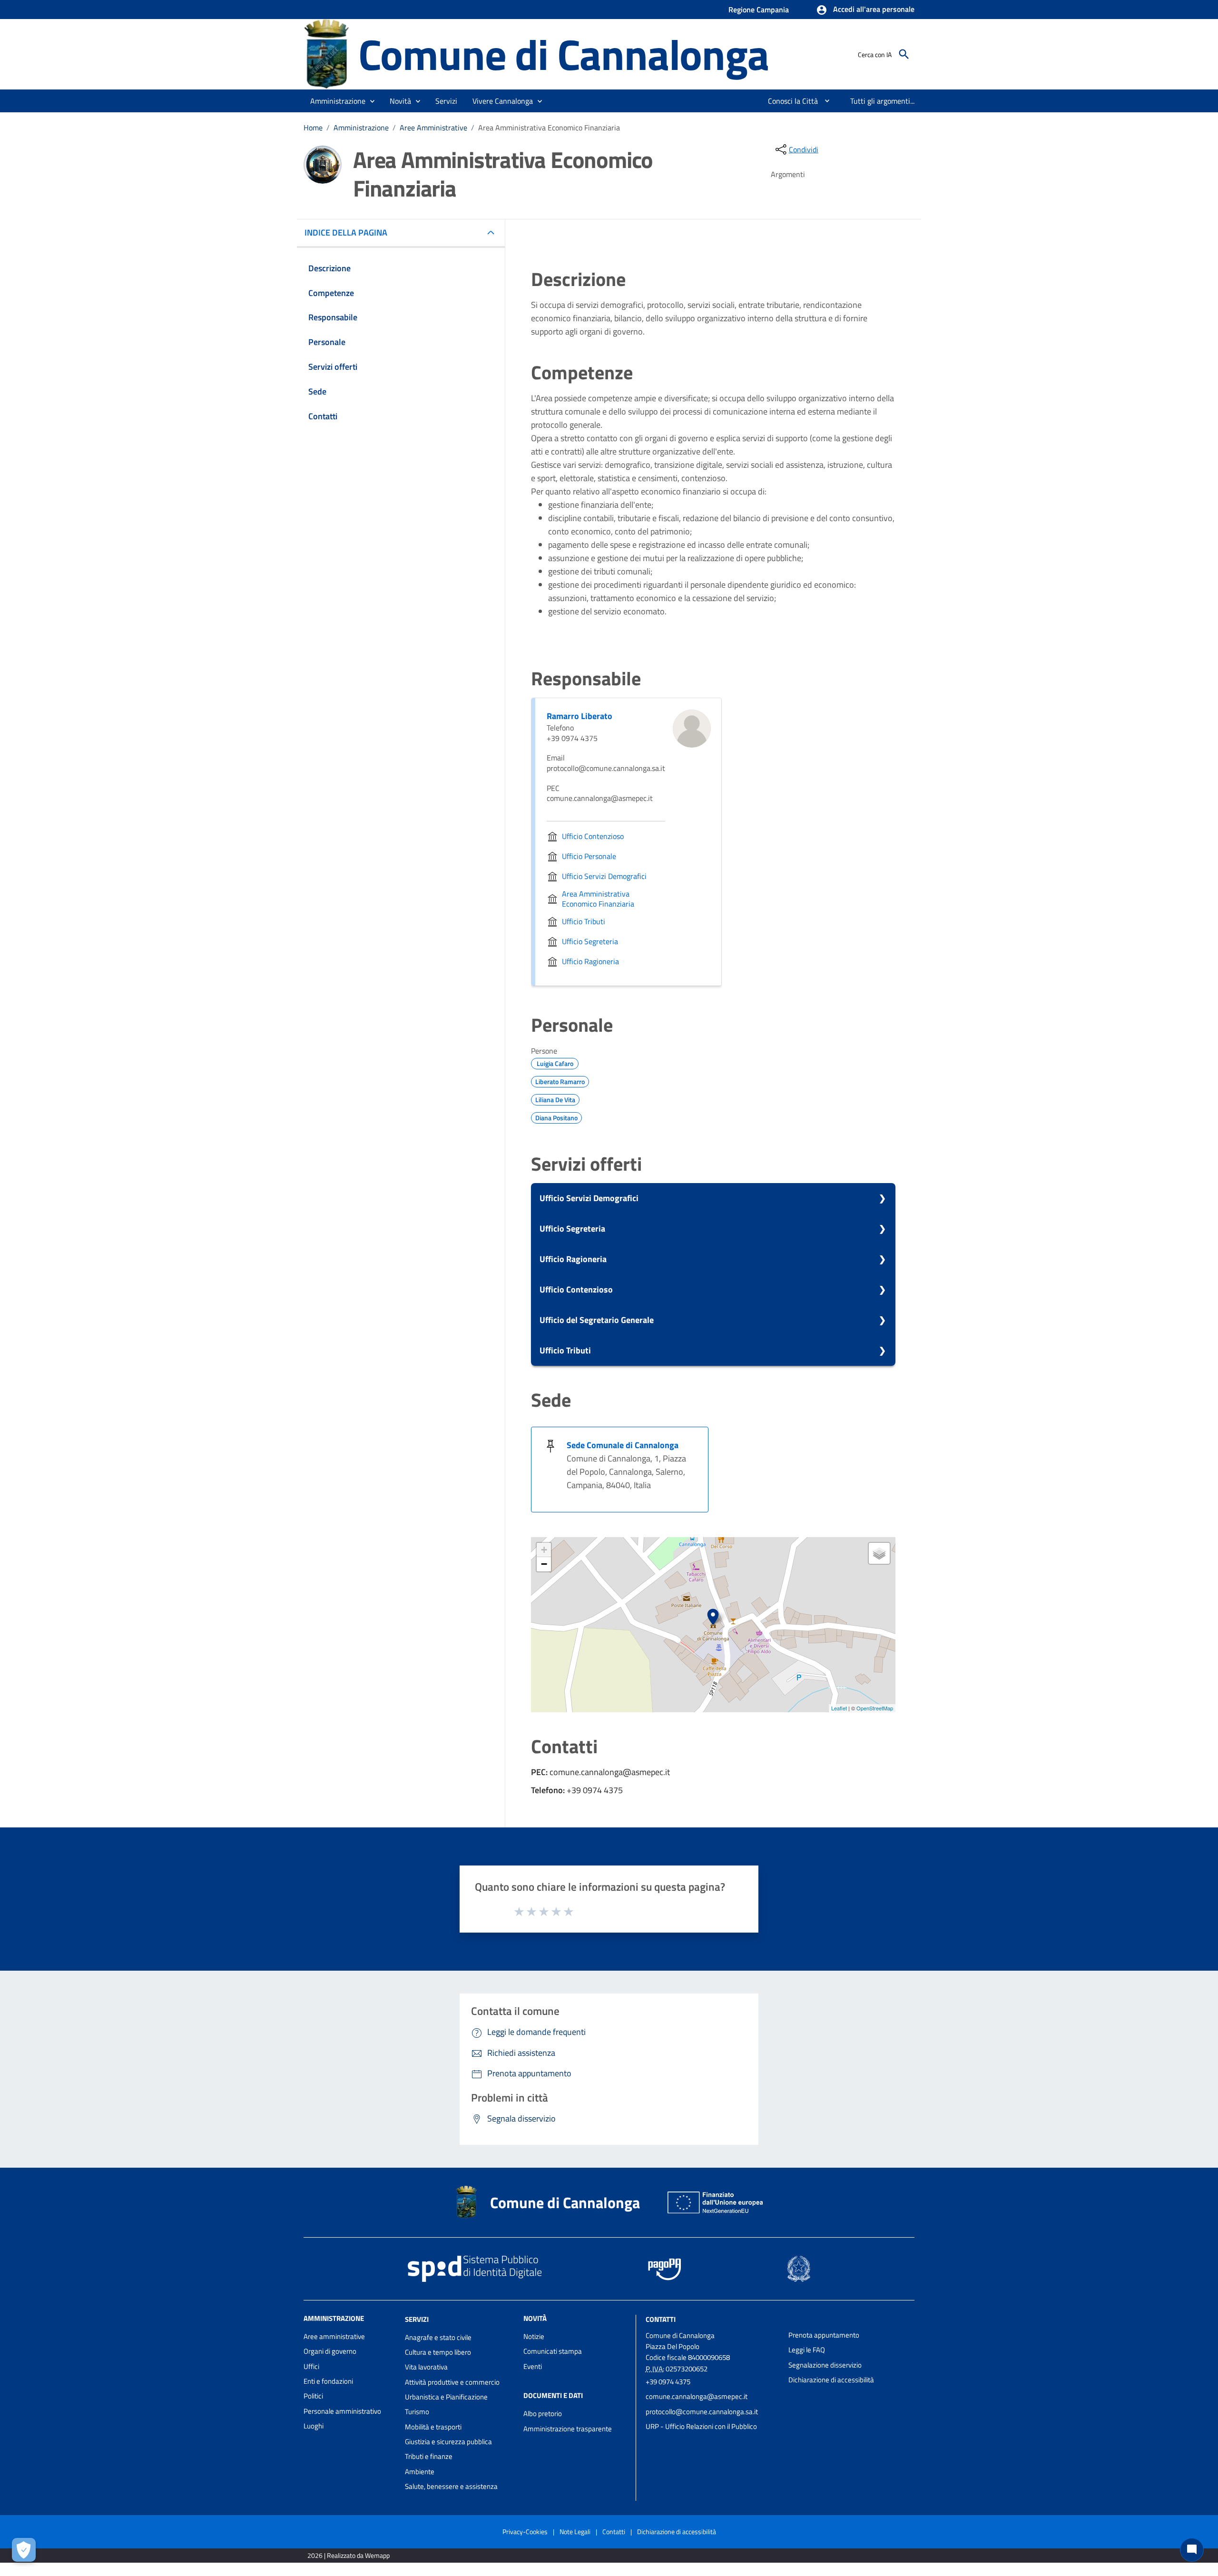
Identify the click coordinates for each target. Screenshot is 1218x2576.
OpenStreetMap (875, 1708)
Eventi (533, 2366)
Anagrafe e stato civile (438, 2337)
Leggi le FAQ (807, 2350)
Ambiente (420, 2472)
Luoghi (314, 2426)
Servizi (417, 2319)
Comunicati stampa (553, 2351)
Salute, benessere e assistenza (451, 2486)
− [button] (544, 1564)
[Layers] (879, 1553)
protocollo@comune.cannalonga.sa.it (702, 2412)
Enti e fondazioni (328, 2381)
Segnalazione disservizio (825, 2365)
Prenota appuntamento (824, 2335)
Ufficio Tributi (565, 1350)
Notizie (534, 2336)
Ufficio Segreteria (572, 1229)
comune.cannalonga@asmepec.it (697, 2396)
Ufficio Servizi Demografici (589, 1198)
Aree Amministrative (433, 128)
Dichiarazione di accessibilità (831, 2380)
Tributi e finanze (429, 2456)
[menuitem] (789, 101)
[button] (865, 10)
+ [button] (544, 1550)
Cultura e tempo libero (438, 2352)
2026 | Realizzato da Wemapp (349, 2555)
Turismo (417, 2412)
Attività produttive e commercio (452, 2382)
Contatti (661, 2319)
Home (313, 128)
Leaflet (839, 1708)
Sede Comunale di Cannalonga (623, 1445)
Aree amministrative (334, 2336)
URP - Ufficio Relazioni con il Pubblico (701, 2426)
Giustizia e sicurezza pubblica (448, 2442)
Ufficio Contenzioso (576, 1289)
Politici (313, 2396)
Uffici (311, 2366)
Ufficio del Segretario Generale (597, 1320)
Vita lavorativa (426, 2367)
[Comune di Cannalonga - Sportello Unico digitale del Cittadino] (327, 54)
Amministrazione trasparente (568, 2429)
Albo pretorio (543, 2413)
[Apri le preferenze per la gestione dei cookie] (24, 2550)
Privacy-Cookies (525, 2532)
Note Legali (575, 2532)
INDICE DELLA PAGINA (346, 232)
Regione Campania (759, 10)
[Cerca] (904, 54)
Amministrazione (361, 128)
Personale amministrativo (342, 2411)
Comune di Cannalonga (564, 54)
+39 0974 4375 (668, 2382)
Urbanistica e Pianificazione (446, 2397)
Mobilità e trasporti (433, 2427)
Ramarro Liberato (580, 716)
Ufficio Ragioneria (573, 1259)
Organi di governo (330, 2351)
